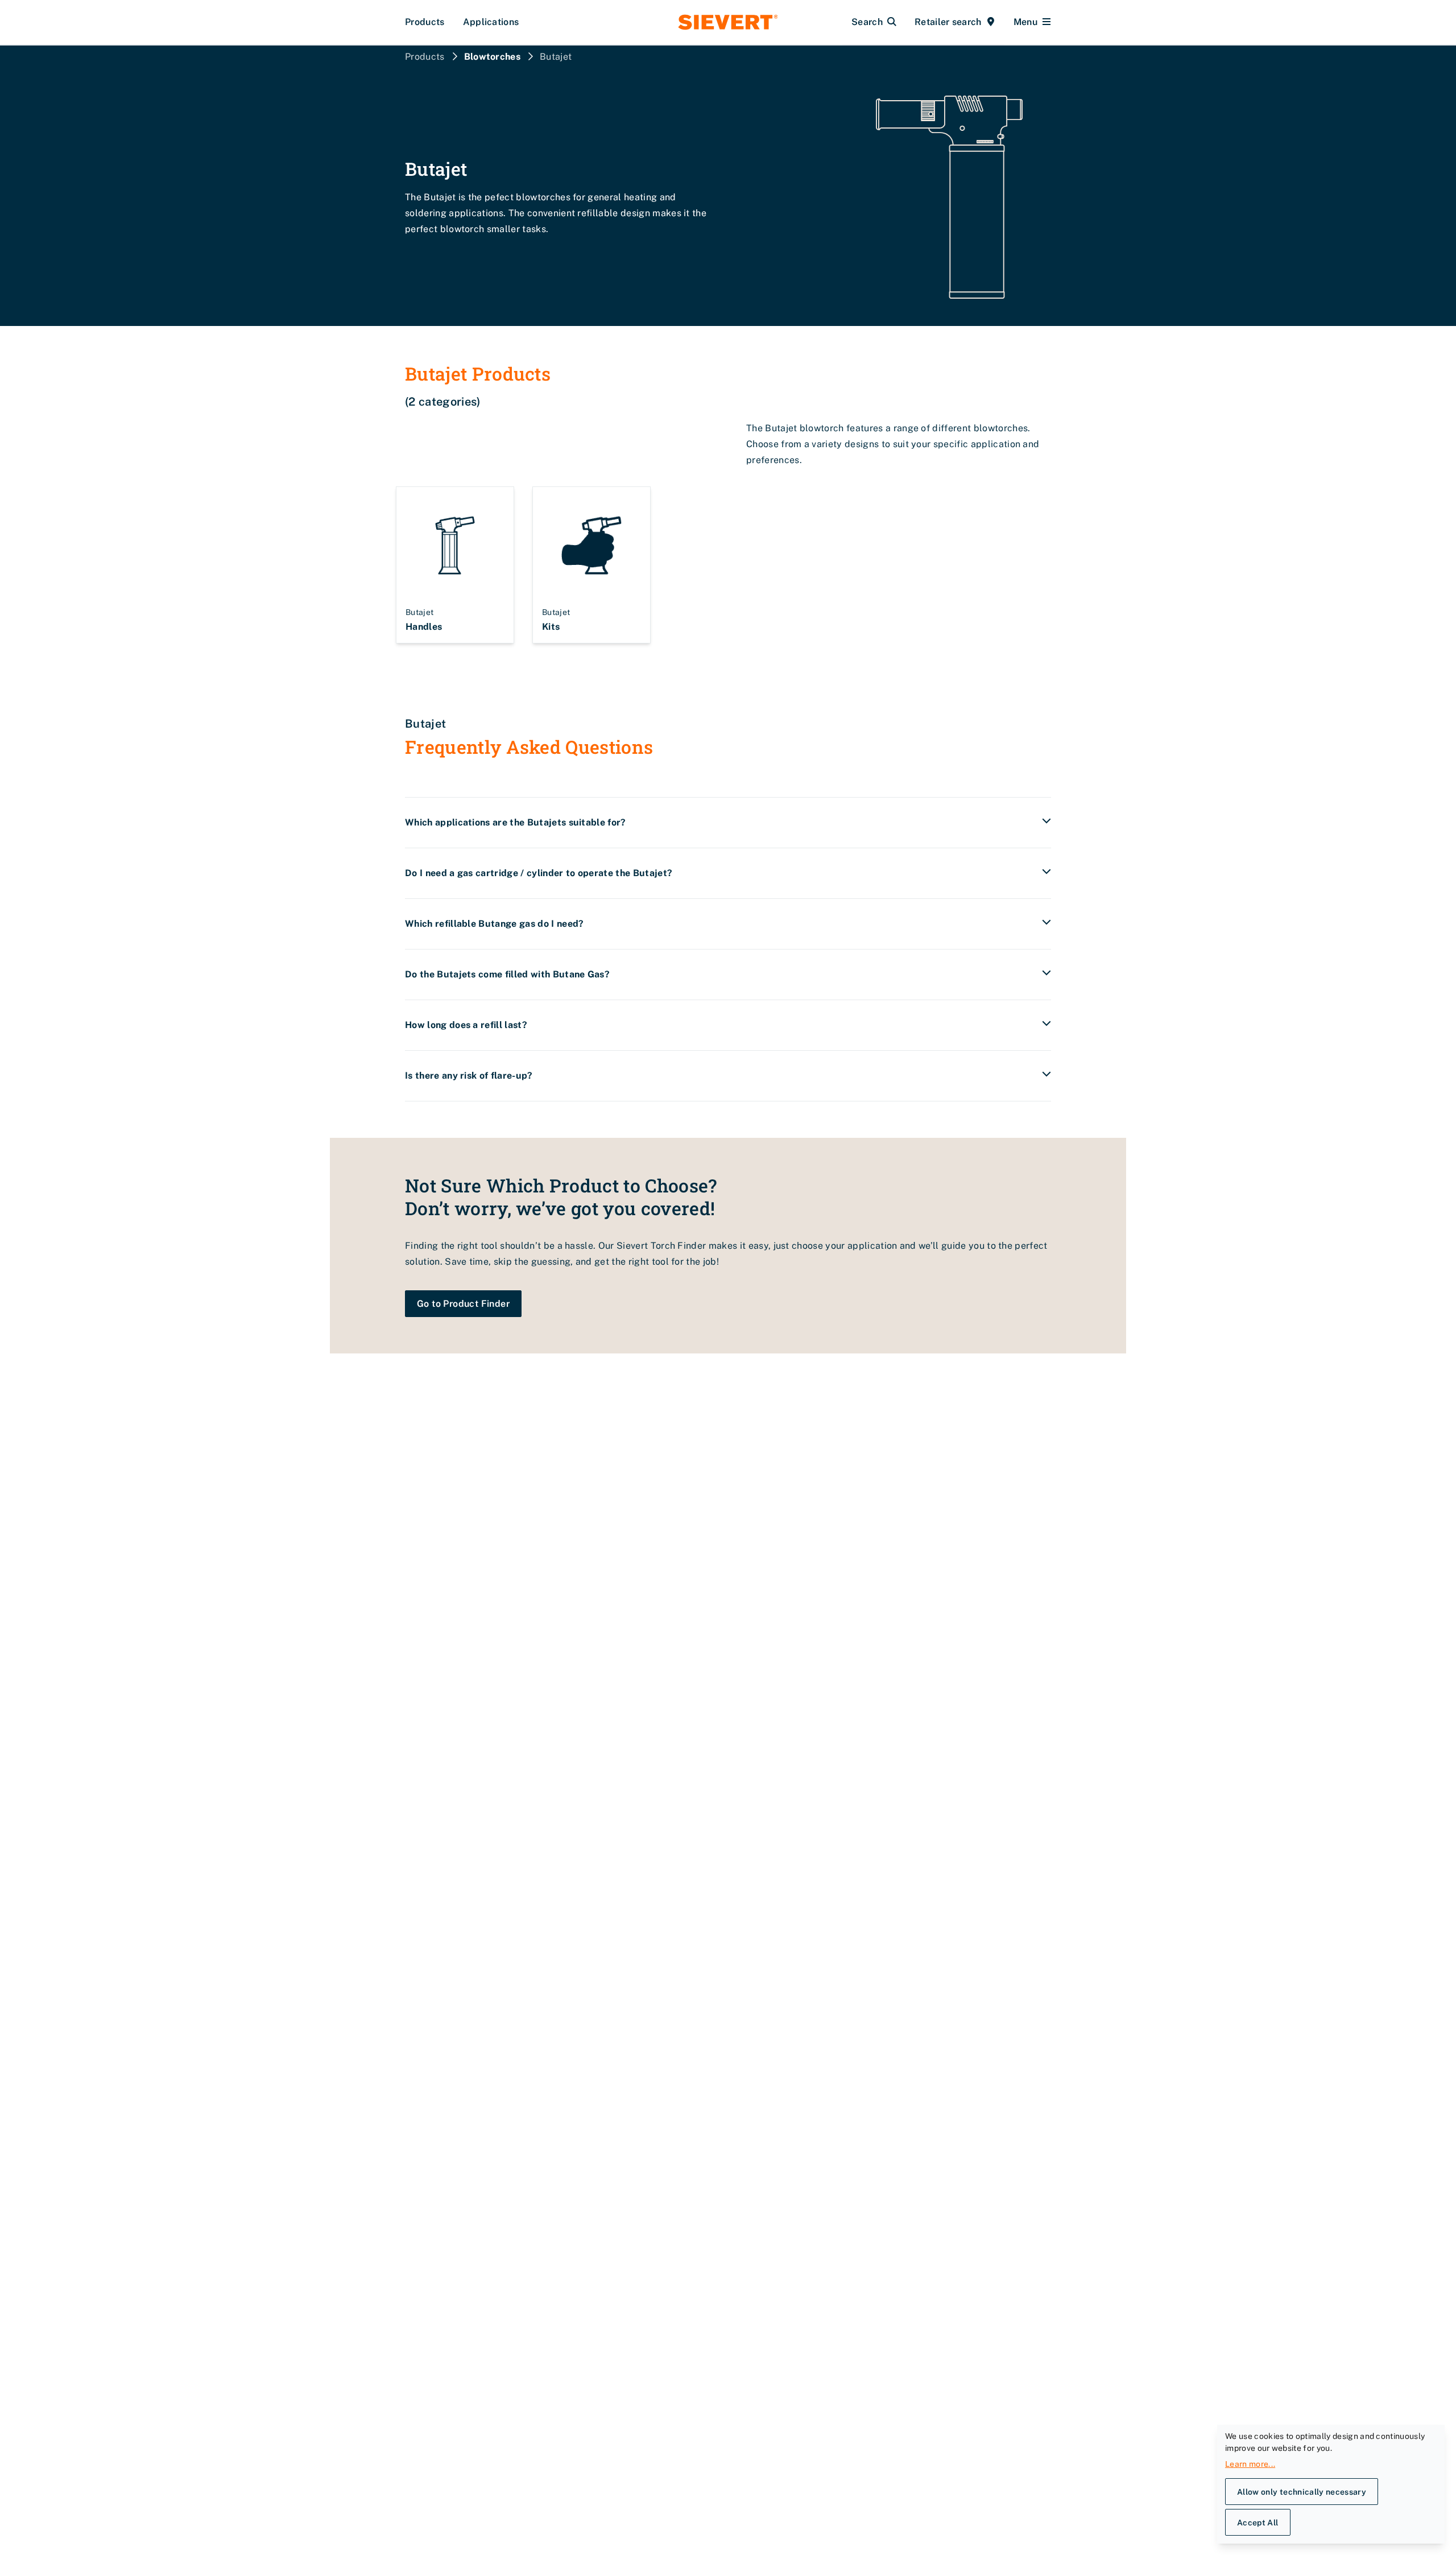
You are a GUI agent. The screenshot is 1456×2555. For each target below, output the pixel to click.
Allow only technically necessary (1302, 2492)
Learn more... (1250, 2464)
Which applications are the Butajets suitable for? (516, 822)
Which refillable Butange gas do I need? (494, 924)
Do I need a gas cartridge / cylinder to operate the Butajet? (539, 873)
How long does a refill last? (466, 1025)
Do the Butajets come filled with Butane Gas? (507, 974)
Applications (491, 22)
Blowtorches (493, 57)
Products (425, 22)
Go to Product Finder (463, 1304)
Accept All (1258, 2523)
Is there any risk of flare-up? (469, 1076)
